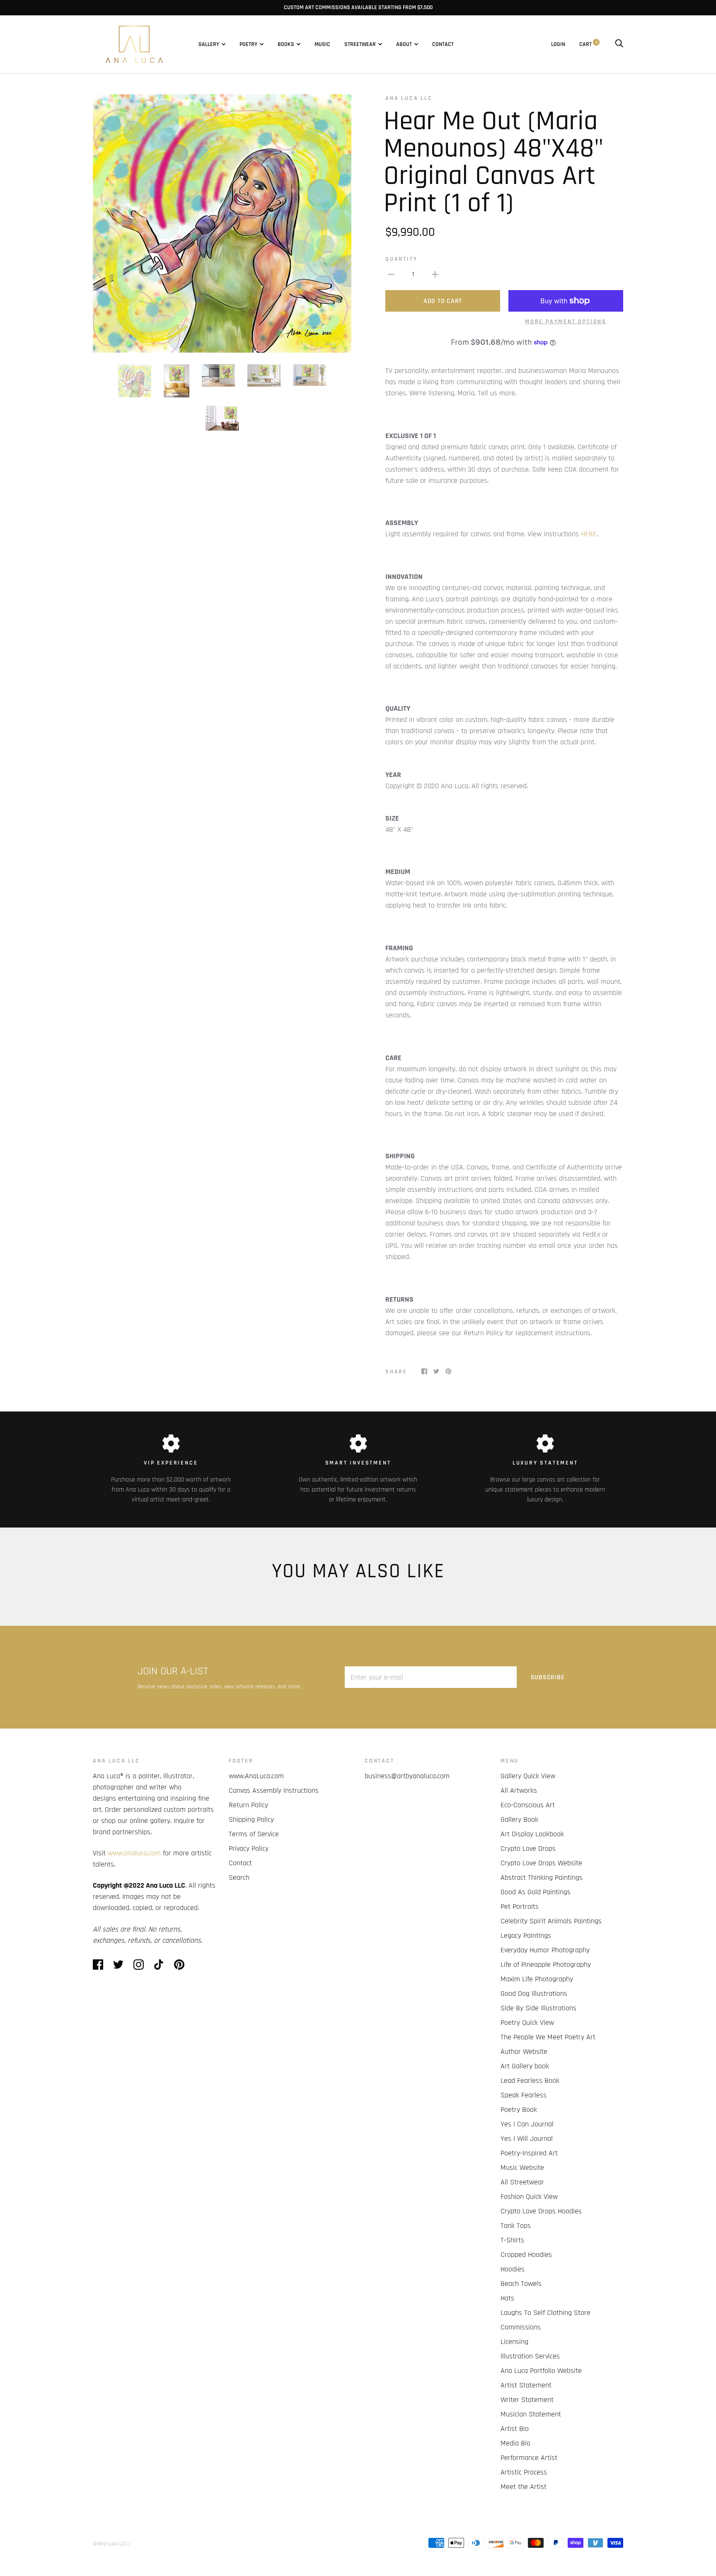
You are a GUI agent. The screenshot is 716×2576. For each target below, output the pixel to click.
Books (286, 44)
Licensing (514, 2342)
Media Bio (515, 2443)
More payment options (566, 322)
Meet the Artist (524, 2487)
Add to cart (443, 301)
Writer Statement (527, 2400)
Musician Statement (531, 2414)
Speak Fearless (524, 2095)
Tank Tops (516, 2226)
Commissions (521, 2327)
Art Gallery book (525, 2066)
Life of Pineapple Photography (546, 1965)
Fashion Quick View (529, 2197)
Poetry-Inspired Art (529, 2153)
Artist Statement (526, 2385)
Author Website (524, 2052)
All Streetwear (522, 2182)
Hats (507, 2298)
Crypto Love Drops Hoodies (541, 2211)
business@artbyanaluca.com (407, 1776)
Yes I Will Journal (527, 2139)
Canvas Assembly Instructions (274, 1790)
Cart (588, 44)
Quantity (401, 259)
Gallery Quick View (528, 1776)
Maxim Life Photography (537, 1979)
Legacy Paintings (526, 1936)
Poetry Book (519, 2110)
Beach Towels (521, 2284)
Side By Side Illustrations (538, 2008)
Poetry (248, 44)
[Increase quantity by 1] (435, 274)
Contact (443, 44)
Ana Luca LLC (409, 98)
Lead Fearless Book (530, 2081)
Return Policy (248, 1805)
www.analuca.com (134, 1853)
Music (322, 44)
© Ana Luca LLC (110, 2544)
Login (558, 44)
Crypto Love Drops (528, 1848)
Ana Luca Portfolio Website (541, 2371)
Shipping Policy (251, 1819)
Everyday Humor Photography (545, 1950)
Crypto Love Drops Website (541, 1863)
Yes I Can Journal (527, 2124)
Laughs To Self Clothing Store (545, 2313)
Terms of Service (254, 1834)
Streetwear (360, 44)
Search (239, 1878)
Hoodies (513, 2269)
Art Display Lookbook (532, 1834)
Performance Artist (529, 2458)
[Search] (619, 44)
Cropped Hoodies (526, 2255)
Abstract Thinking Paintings (542, 1878)
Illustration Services (530, 2356)
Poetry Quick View (527, 2023)
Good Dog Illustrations (534, 1994)
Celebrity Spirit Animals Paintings (551, 1921)
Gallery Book (519, 1819)
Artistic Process (524, 2472)
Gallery (209, 44)
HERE (589, 534)
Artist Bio (515, 2429)
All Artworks (519, 1790)
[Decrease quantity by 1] (391, 274)
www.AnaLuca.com (256, 1776)
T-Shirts (512, 2240)
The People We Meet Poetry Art (548, 2037)
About (404, 44)
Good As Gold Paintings (536, 1892)
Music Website (522, 2168)
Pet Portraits (520, 1907)
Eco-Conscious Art (528, 1805)
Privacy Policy (249, 1848)
